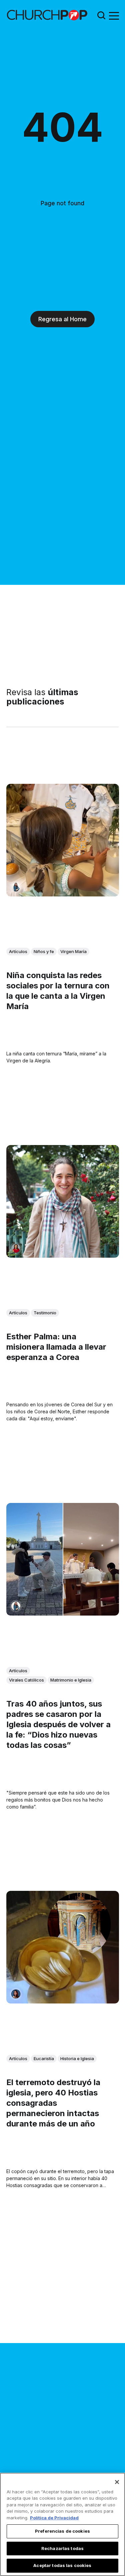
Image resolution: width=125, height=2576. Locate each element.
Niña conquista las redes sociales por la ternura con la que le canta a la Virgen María (58, 991)
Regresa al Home (62, 319)
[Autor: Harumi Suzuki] (16, 887)
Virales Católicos (26, 1680)
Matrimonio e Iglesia (71, 1680)
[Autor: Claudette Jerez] (16, 1994)
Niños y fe (44, 951)
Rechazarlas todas (62, 2548)
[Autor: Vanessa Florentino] (16, 1248)
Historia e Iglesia (77, 2058)
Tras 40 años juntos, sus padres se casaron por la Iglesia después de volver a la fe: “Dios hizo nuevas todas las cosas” (58, 1725)
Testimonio (45, 1313)
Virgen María (73, 951)
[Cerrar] (117, 2482)
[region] (62, 2524)
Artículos (18, 951)
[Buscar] (101, 15)
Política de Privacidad (54, 2518)
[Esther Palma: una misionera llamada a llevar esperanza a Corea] (63, 1201)
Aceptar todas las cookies (62, 2565)
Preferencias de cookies (62, 2531)
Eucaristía (44, 2058)
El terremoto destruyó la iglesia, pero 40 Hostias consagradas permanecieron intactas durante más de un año (53, 2103)
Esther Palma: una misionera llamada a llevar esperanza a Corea (56, 1347)
